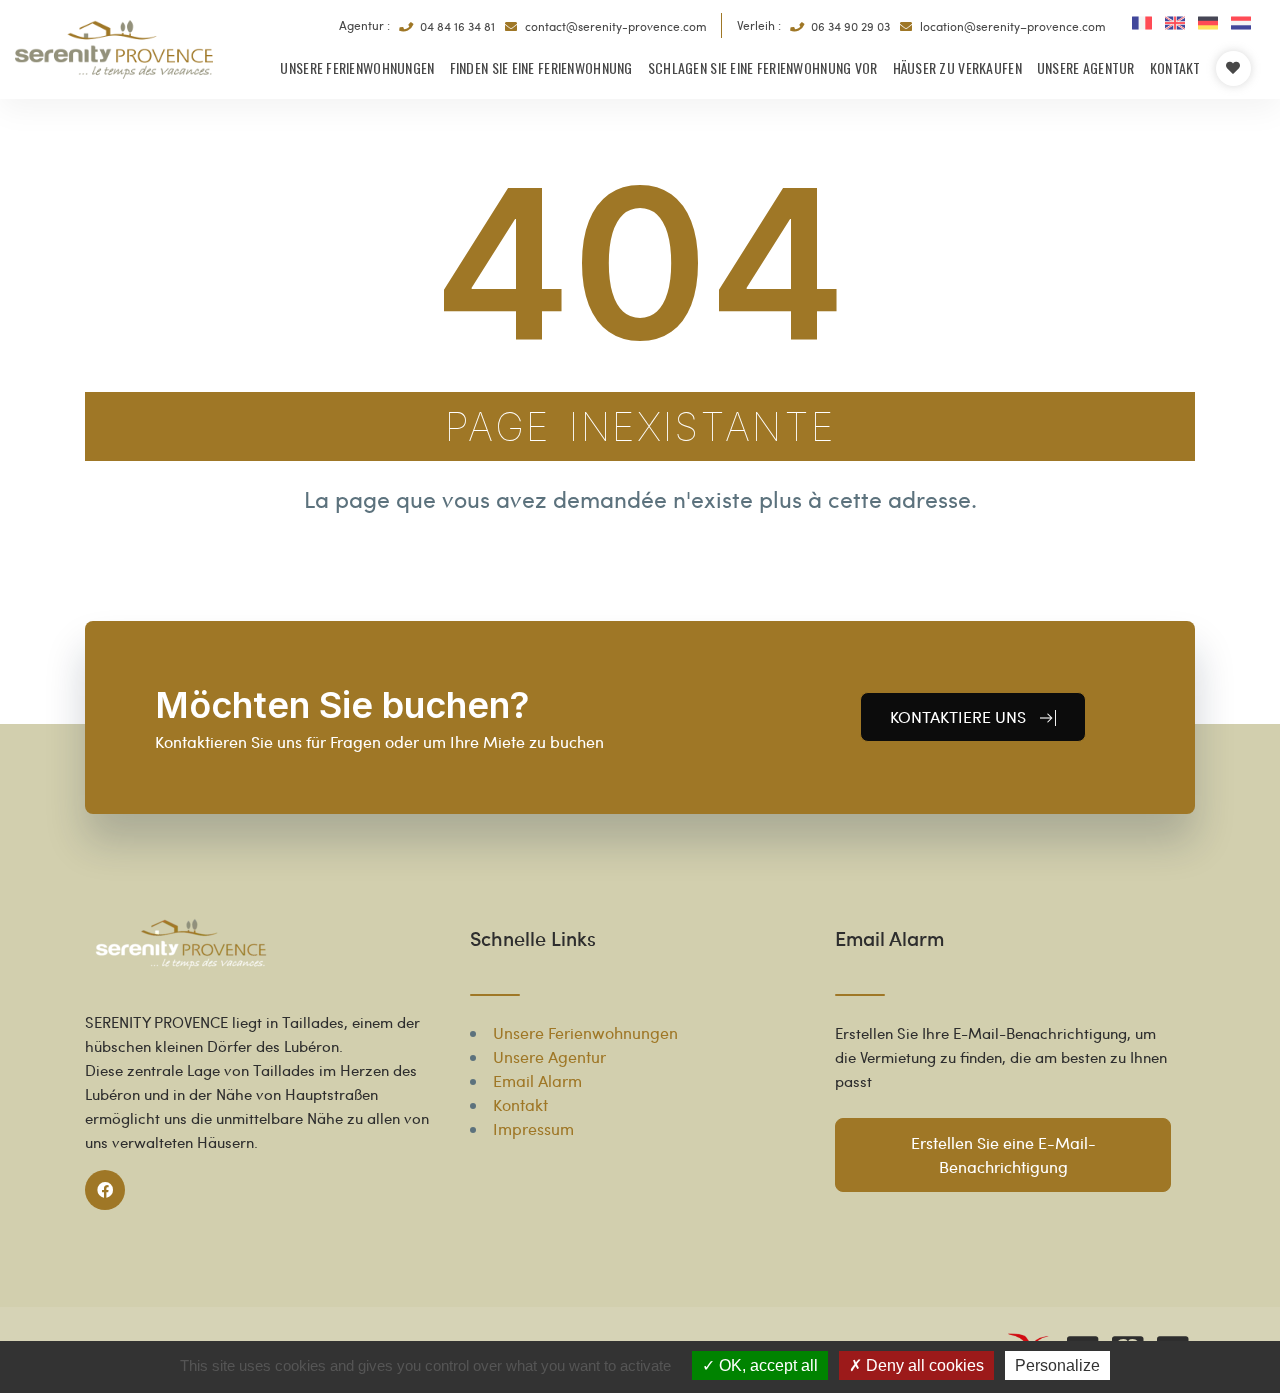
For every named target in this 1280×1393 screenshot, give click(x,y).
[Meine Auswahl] (1233, 68)
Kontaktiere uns (960, 716)
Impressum (533, 1128)
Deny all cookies (923, 1365)
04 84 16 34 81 (456, 26)
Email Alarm (537, 1080)
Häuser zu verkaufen (957, 67)
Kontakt (1175, 67)
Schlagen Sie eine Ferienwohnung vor (763, 67)
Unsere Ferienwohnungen (357, 67)
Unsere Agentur (1086, 67)
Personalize (1057, 1365)
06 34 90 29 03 (849, 26)
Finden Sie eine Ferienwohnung (541, 67)
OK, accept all (766, 1365)
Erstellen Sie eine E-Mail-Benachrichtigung (1002, 1154)
